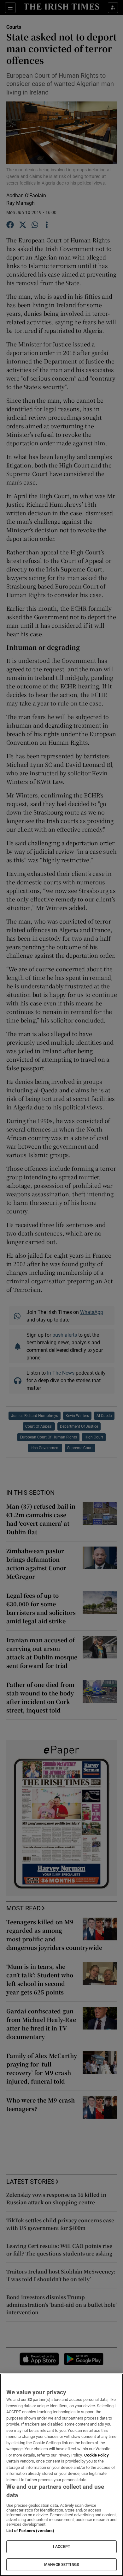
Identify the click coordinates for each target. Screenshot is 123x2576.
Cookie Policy (97, 2455)
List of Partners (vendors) (30, 2531)
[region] (61, 2475)
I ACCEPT (61, 2547)
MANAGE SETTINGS (61, 2565)
